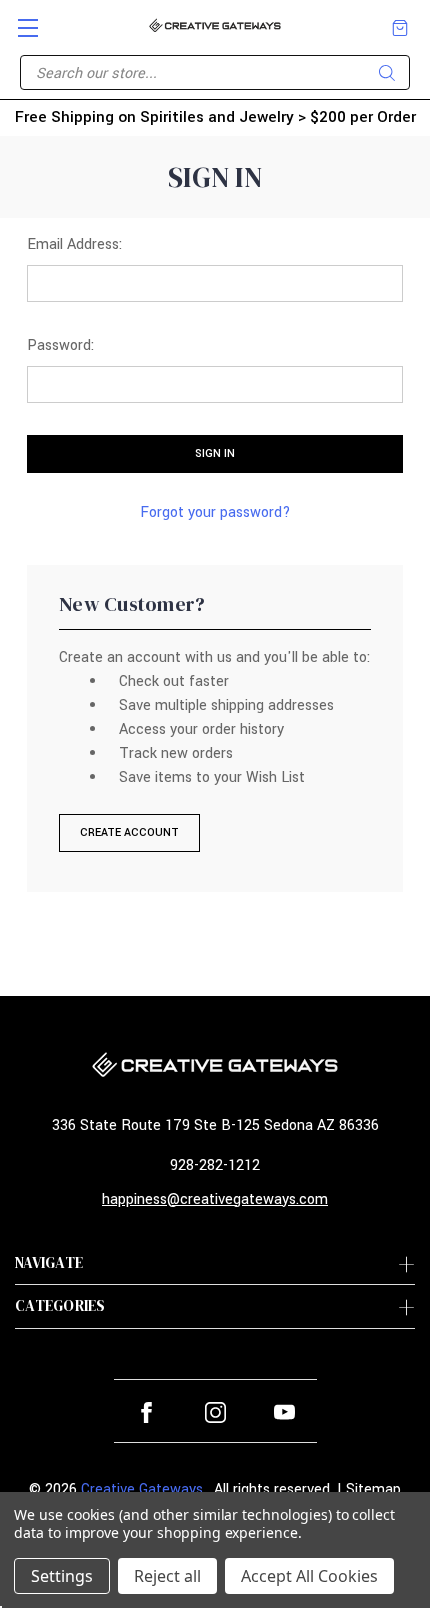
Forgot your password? (215, 512)
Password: (60, 345)
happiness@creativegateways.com (215, 1199)
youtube (284, 1412)
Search (387, 73)
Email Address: (74, 244)
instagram (215, 1412)
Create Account (129, 832)
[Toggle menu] (19, 19)
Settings (62, 1576)
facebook (146, 1412)
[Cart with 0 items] (400, 28)
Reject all (167, 1576)
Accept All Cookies (309, 1576)
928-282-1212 (215, 1165)
